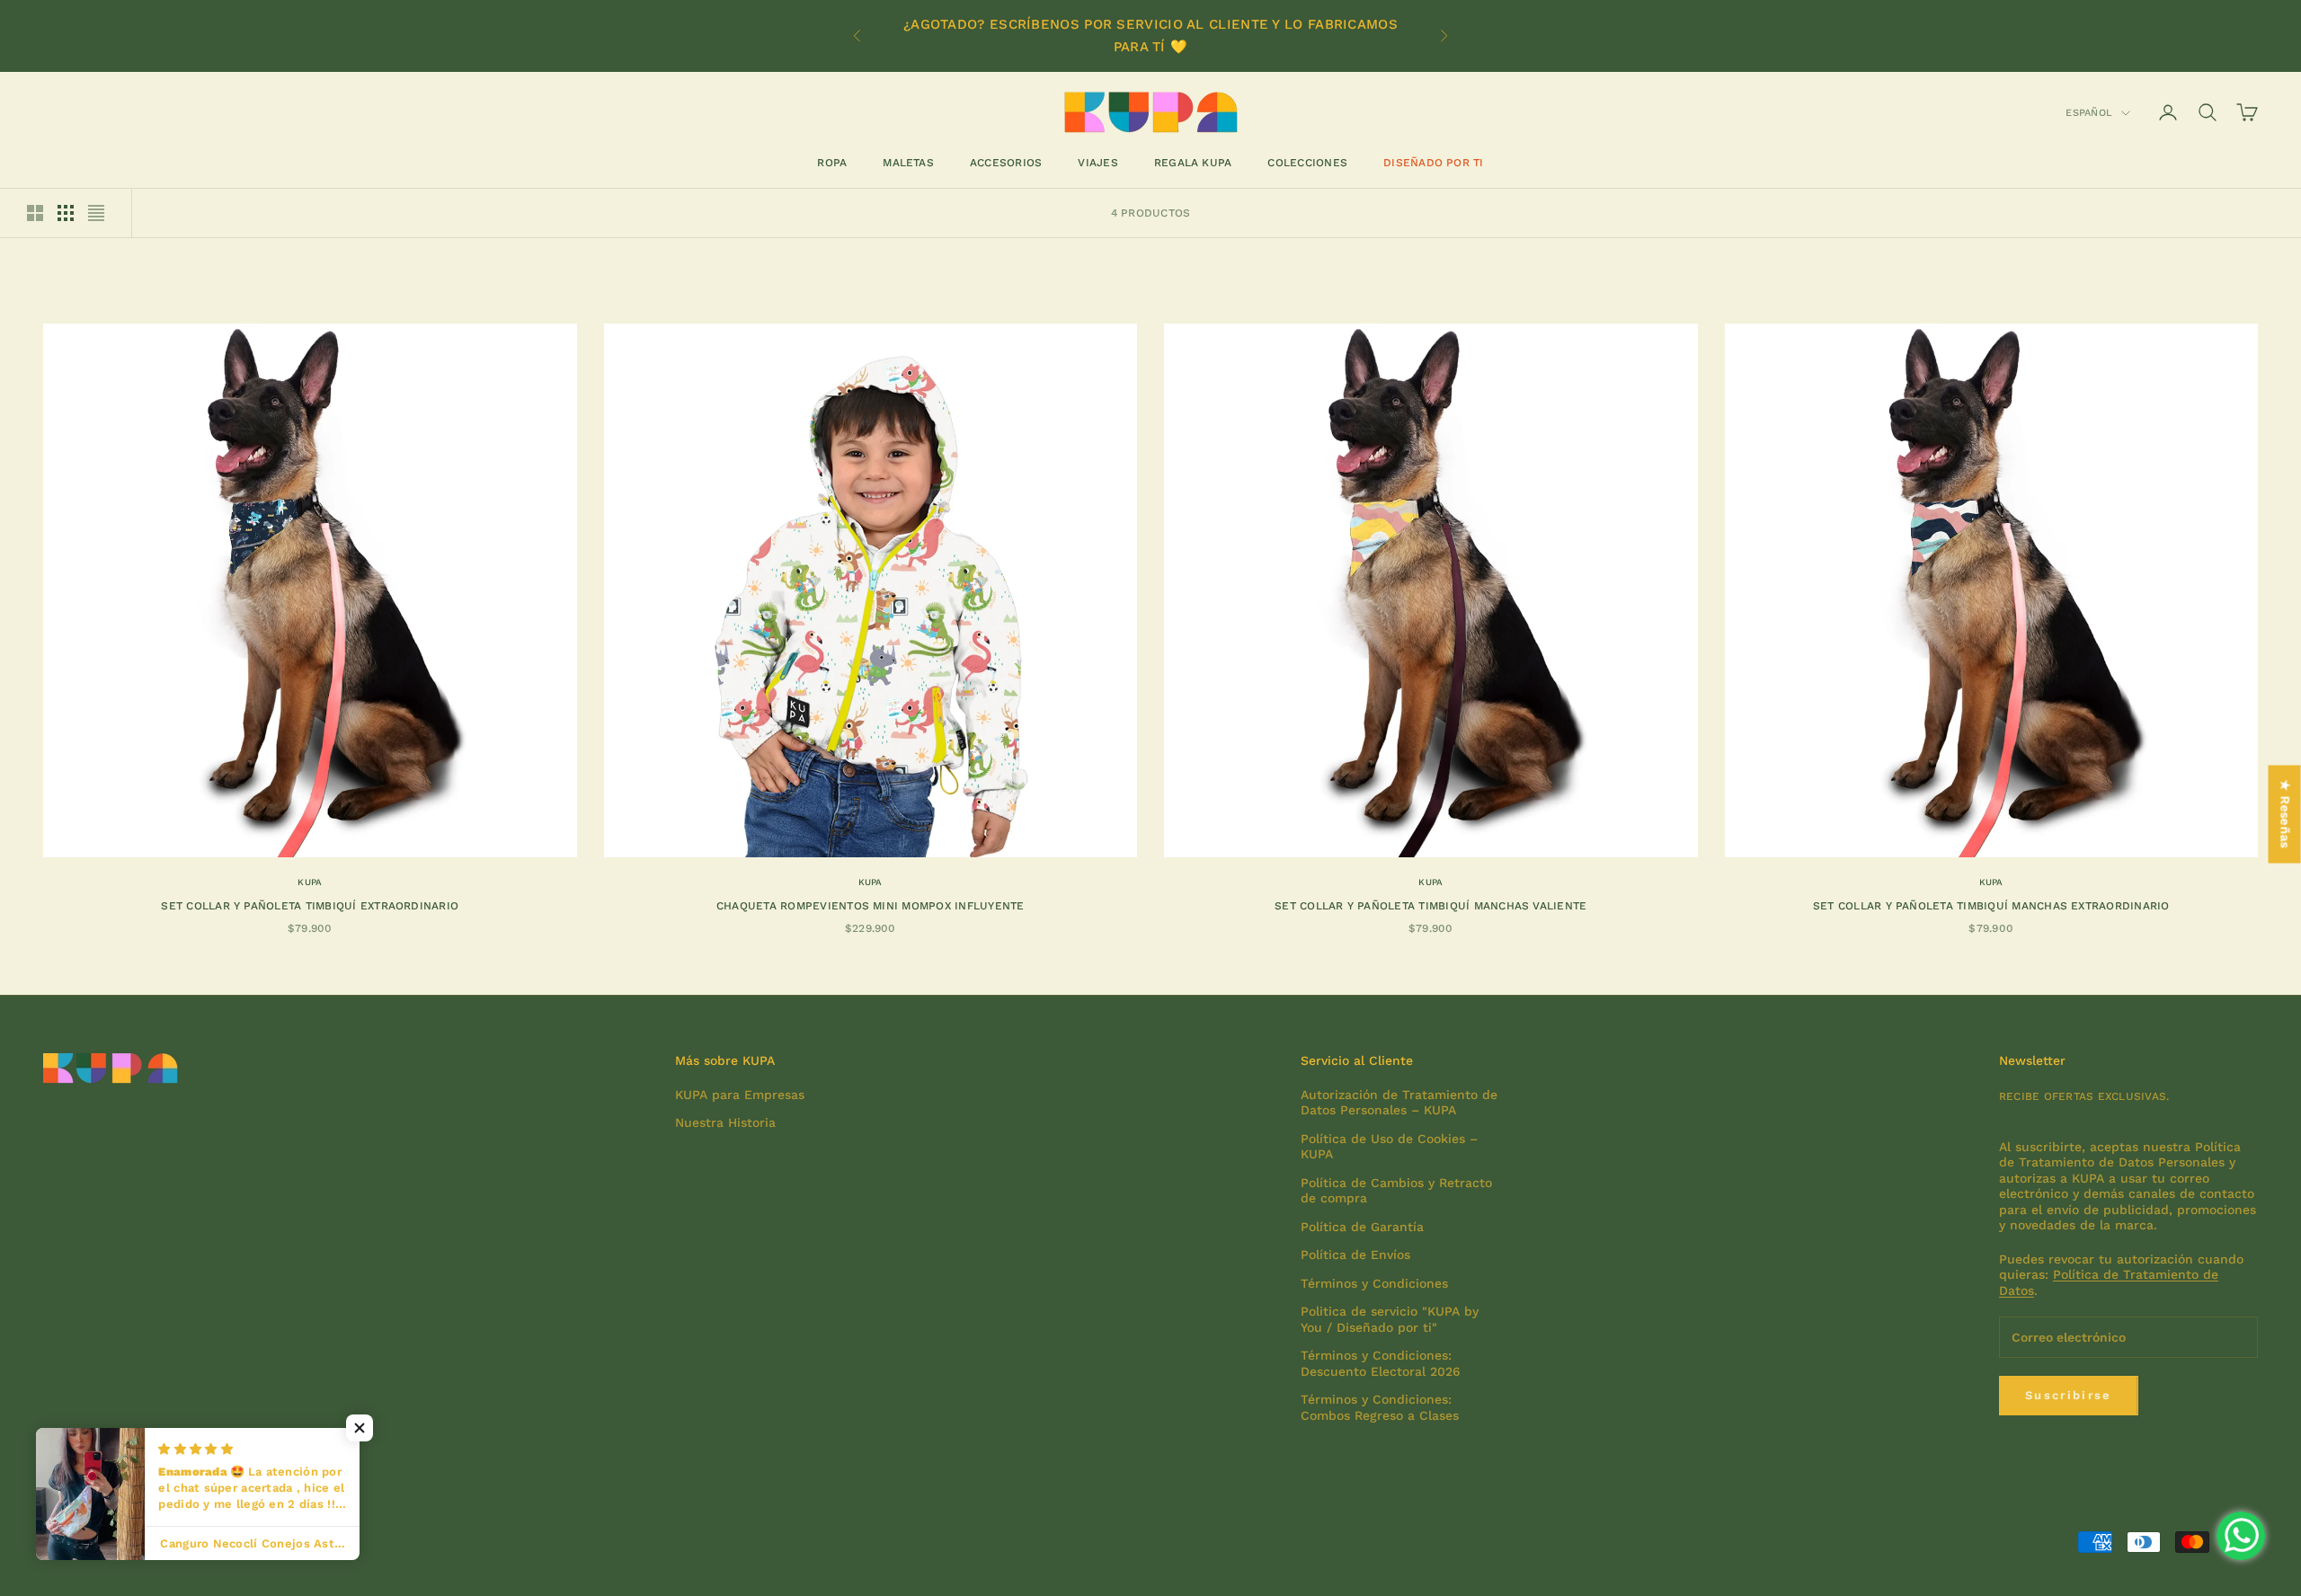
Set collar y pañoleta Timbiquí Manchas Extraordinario (1991, 906)
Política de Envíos (1355, 1255)
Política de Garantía (1362, 1227)
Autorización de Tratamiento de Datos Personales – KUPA (1399, 1103)
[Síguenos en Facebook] (52, 1479)
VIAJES (1097, 163)
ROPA (832, 163)
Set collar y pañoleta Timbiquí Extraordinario (310, 906)
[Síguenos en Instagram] (99, 1479)
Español (2089, 113)
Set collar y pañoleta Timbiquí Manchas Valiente (1430, 906)
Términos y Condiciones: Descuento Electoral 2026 (1381, 1363)
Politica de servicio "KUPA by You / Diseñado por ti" (1390, 1319)
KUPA (310, 882)
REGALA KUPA (1193, 163)
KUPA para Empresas (740, 1095)
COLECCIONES (1307, 163)
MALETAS (908, 163)
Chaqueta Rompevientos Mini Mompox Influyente (871, 906)
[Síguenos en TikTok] (146, 1479)
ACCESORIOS (1006, 163)
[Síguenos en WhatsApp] (239, 1479)
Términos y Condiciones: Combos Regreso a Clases (1380, 1407)
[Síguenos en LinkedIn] (192, 1479)
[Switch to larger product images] (35, 213)
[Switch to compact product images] (96, 213)
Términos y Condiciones (1374, 1283)
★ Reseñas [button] (2286, 815)
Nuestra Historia (725, 1122)
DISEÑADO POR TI (1434, 163)
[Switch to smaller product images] (66, 213)
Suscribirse (2069, 1395)
